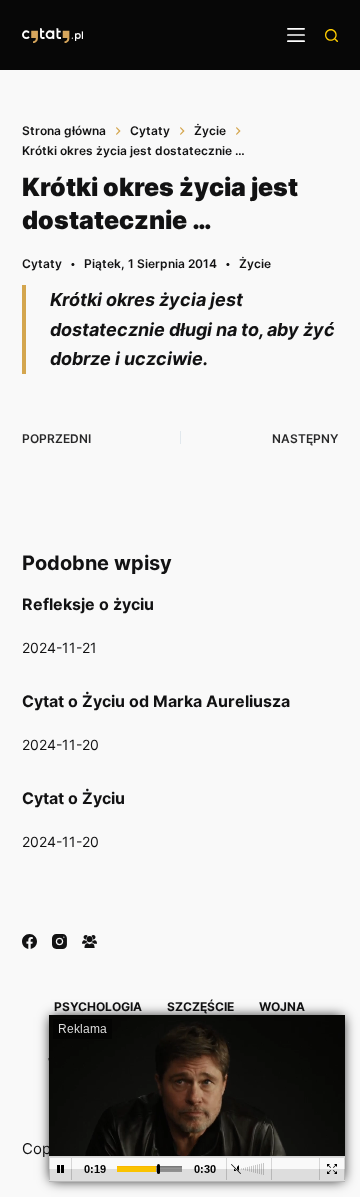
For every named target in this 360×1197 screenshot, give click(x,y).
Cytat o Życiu (73, 798)
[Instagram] (59, 941)
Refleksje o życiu (88, 604)
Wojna (282, 1006)
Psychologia (98, 1006)
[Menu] (296, 35)
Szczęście (200, 1006)
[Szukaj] (331, 35)
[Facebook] (29, 941)
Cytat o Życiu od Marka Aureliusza (156, 701)
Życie (255, 263)
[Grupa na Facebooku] (89, 941)
